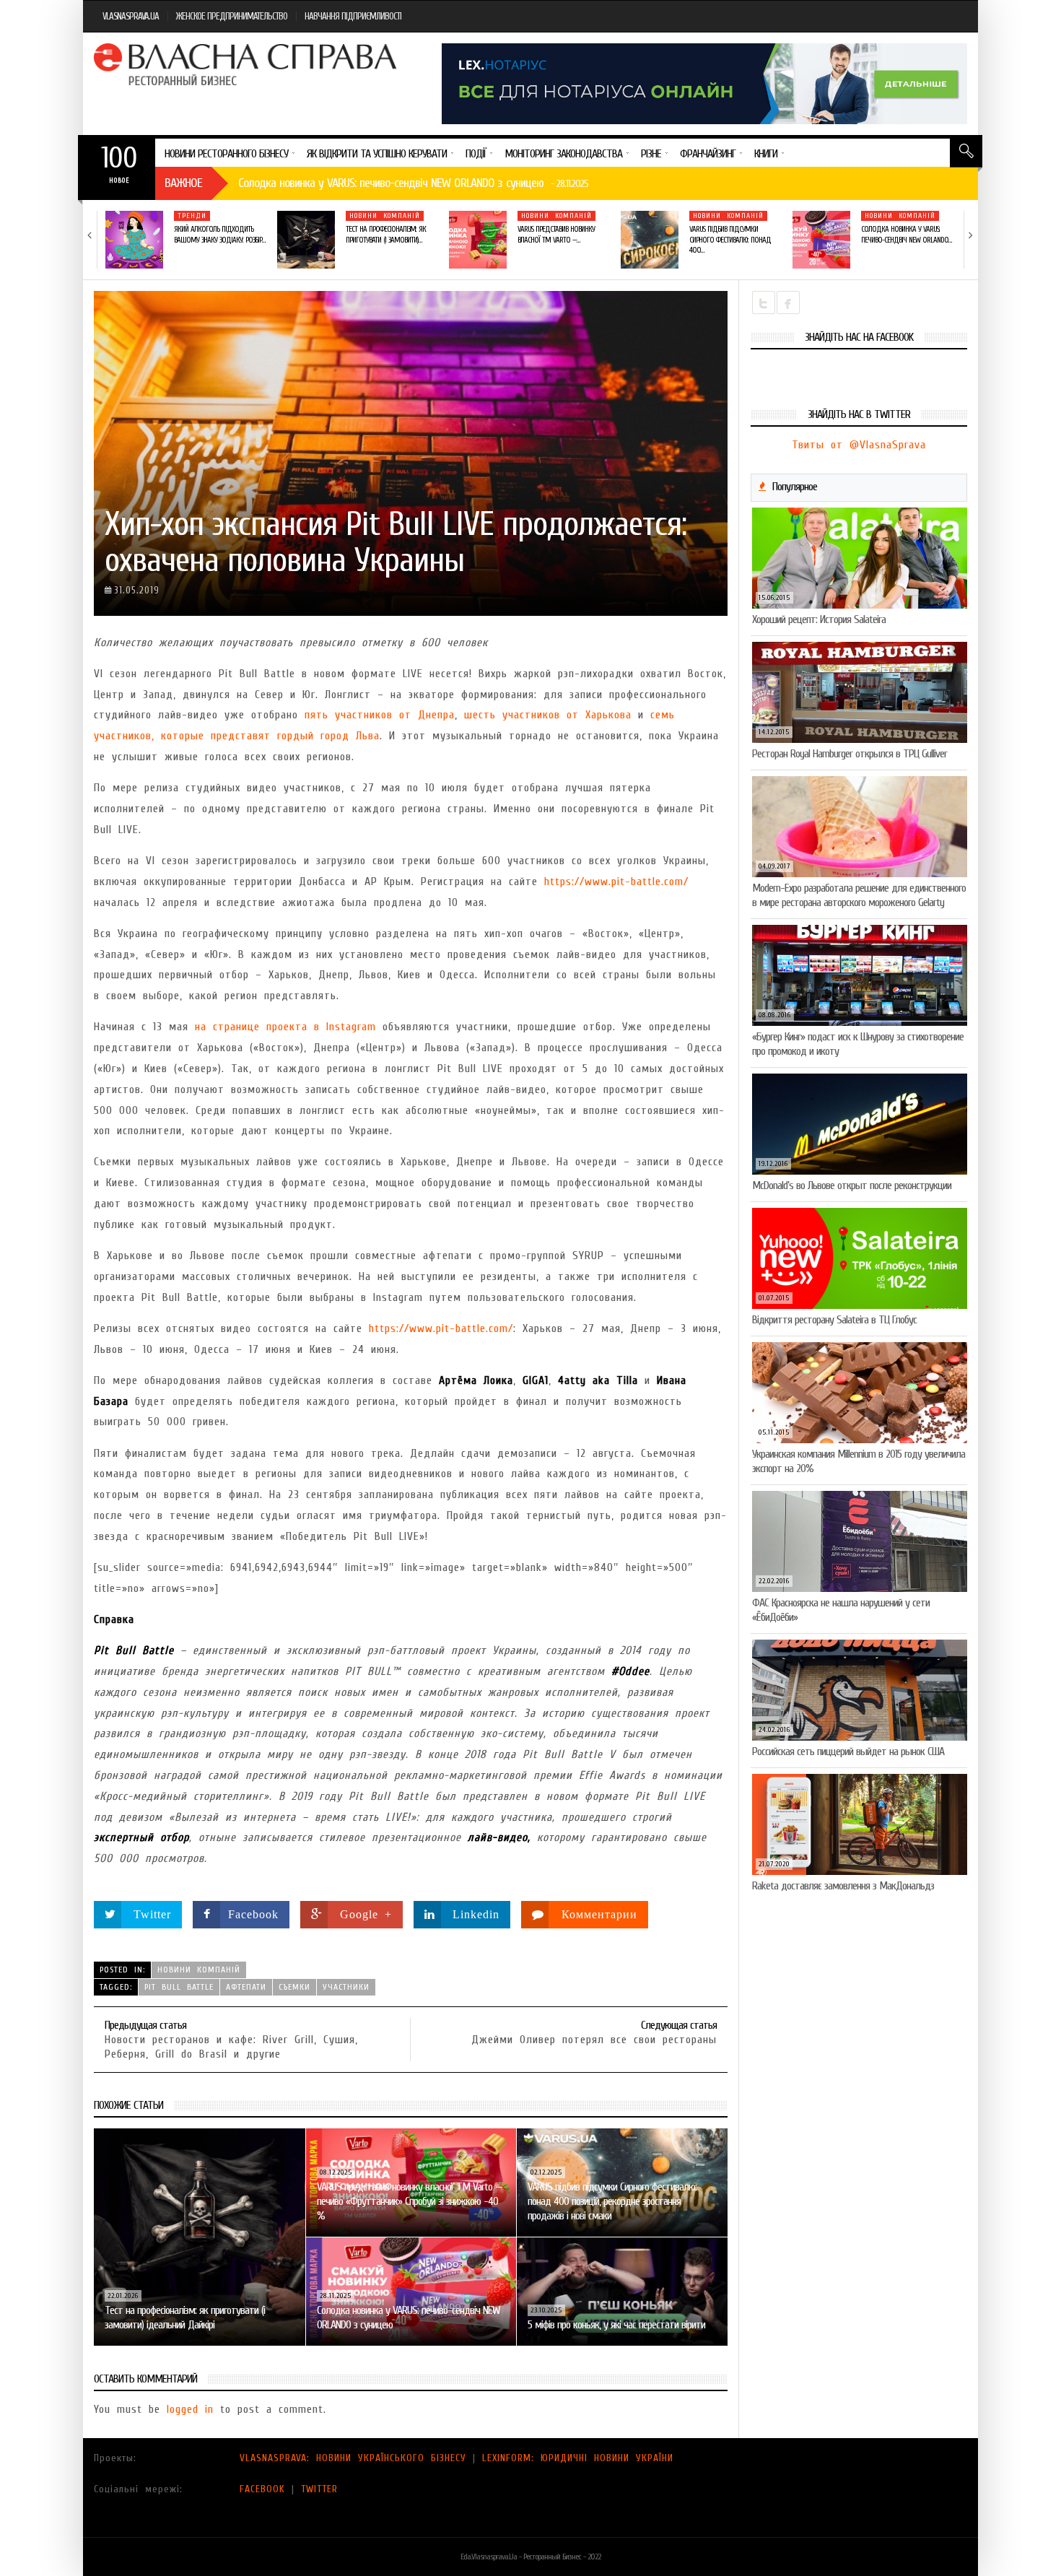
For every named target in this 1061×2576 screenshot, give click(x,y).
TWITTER (319, 2489)
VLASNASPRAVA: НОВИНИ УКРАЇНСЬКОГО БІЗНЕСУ (353, 2458)
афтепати (246, 1987)
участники (346, 1987)
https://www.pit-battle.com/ (616, 882)
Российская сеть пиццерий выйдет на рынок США (848, 1752)
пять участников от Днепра (380, 715)
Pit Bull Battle (179, 1987)
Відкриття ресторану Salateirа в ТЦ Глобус (834, 1320)
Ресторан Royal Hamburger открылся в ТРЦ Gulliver (850, 754)
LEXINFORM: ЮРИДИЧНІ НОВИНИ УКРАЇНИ (578, 2458)
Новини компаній (385, 216)
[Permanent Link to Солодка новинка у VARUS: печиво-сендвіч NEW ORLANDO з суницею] (821, 240)
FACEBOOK (262, 2489)
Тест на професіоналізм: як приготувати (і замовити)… (386, 234)
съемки (294, 1987)
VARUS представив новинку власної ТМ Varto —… (556, 234)
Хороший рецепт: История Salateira (819, 619)
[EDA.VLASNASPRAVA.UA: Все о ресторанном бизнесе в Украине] (247, 64)
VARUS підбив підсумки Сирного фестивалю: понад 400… (730, 240)
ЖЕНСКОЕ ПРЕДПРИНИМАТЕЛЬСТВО (232, 16)
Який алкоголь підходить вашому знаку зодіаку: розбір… (219, 234)
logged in (190, 2409)
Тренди (192, 216)
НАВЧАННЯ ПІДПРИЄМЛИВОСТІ (353, 16)
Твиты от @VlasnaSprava (859, 445)
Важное (183, 183)
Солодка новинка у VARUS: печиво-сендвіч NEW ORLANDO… (906, 234)
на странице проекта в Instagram (285, 1027)
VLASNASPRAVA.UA (131, 16)
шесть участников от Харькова (548, 715)
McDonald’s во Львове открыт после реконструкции (852, 1185)
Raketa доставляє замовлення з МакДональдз (843, 1886)
